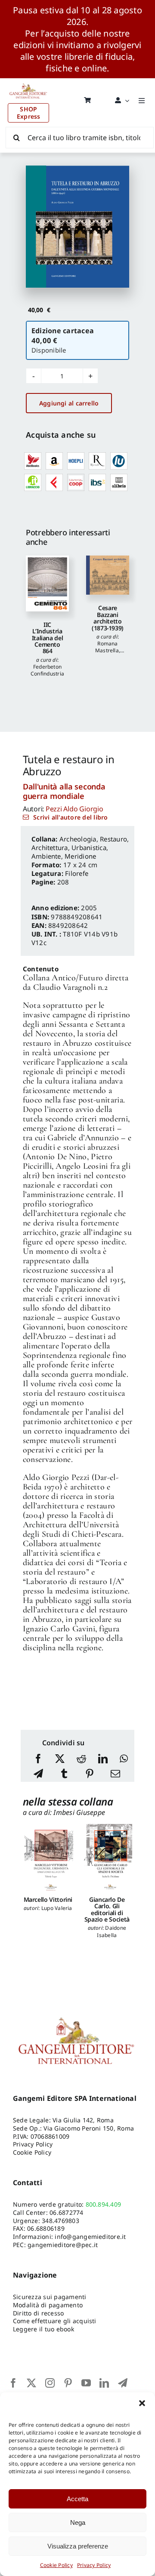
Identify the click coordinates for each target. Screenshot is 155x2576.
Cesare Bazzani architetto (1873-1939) (108, 618)
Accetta (77, 2499)
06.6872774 (66, 2212)
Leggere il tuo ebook (43, 2329)
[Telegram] (38, 1774)
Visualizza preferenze (78, 2546)
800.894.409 (104, 2204)
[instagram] (50, 2383)
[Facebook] (38, 1759)
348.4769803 (60, 2221)
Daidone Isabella (112, 1931)
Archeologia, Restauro (93, 839)
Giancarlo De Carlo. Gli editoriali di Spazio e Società (107, 1909)
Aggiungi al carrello (69, 403)
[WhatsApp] (124, 1759)
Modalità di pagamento (48, 2305)
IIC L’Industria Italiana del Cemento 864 (48, 638)
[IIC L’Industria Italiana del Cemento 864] (47, 583)
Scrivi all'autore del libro (70, 817)
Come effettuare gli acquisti (55, 2321)
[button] (142, 2403)
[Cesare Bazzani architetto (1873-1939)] (108, 575)
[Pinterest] (90, 1774)
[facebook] (13, 2383)
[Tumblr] (64, 1774)
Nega (78, 2522)
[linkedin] (104, 2383)
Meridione (80, 856)
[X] (60, 1759)
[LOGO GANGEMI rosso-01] (28, 82)
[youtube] (86, 2383)
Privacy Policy (94, 2565)
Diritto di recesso (38, 2313)
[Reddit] (81, 1759)
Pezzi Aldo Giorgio (74, 809)
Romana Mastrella (107, 647)
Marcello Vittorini (48, 1899)
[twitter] (31, 2383)
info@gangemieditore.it (90, 2237)
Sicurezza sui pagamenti (50, 2297)
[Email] (115, 1774)
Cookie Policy (56, 2565)
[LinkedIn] (103, 1759)
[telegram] (123, 2383)
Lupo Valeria (57, 1908)
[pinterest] (68, 2383)
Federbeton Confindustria (47, 670)
